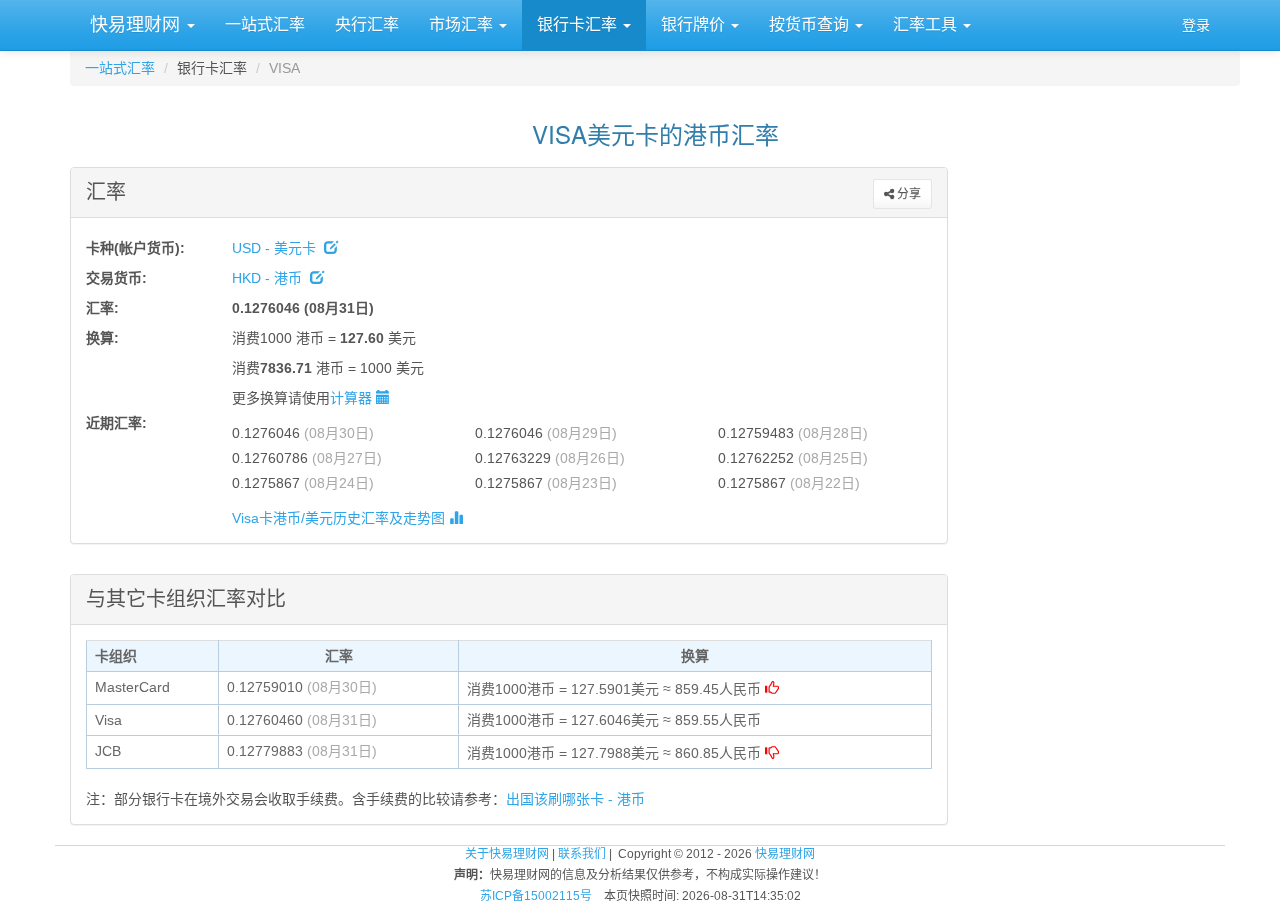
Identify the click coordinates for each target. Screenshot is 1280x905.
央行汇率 (367, 24)
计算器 (353, 398)
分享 (907, 194)
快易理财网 (135, 25)
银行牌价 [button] (695, 24)
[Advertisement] (1094, 457)
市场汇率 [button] (463, 24)
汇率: (102, 308)
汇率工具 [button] (927, 24)
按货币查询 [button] (811, 24)
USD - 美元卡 (278, 248)
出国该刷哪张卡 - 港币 (575, 799)
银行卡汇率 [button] (579, 24)
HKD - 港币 (271, 278)
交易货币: (116, 278)
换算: (102, 338)
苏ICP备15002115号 (536, 896)
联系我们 (582, 854)
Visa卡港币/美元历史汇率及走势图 (340, 518)
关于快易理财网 (507, 854)
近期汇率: (116, 423)
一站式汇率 (265, 24)
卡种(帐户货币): (135, 248)
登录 (1196, 25)
